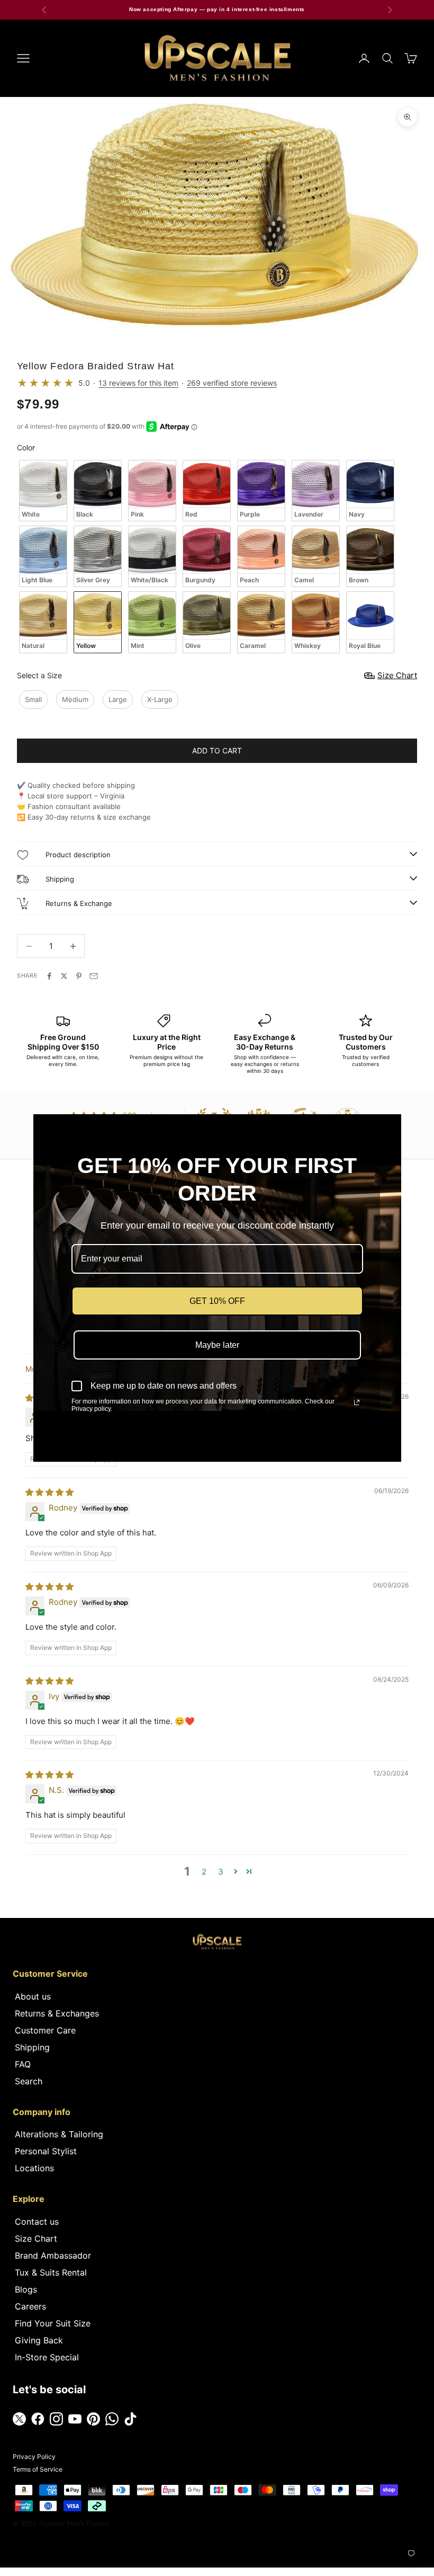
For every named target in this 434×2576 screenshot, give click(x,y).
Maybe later (217, 1345)
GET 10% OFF (217, 1301)
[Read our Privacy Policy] (357, 1402)
